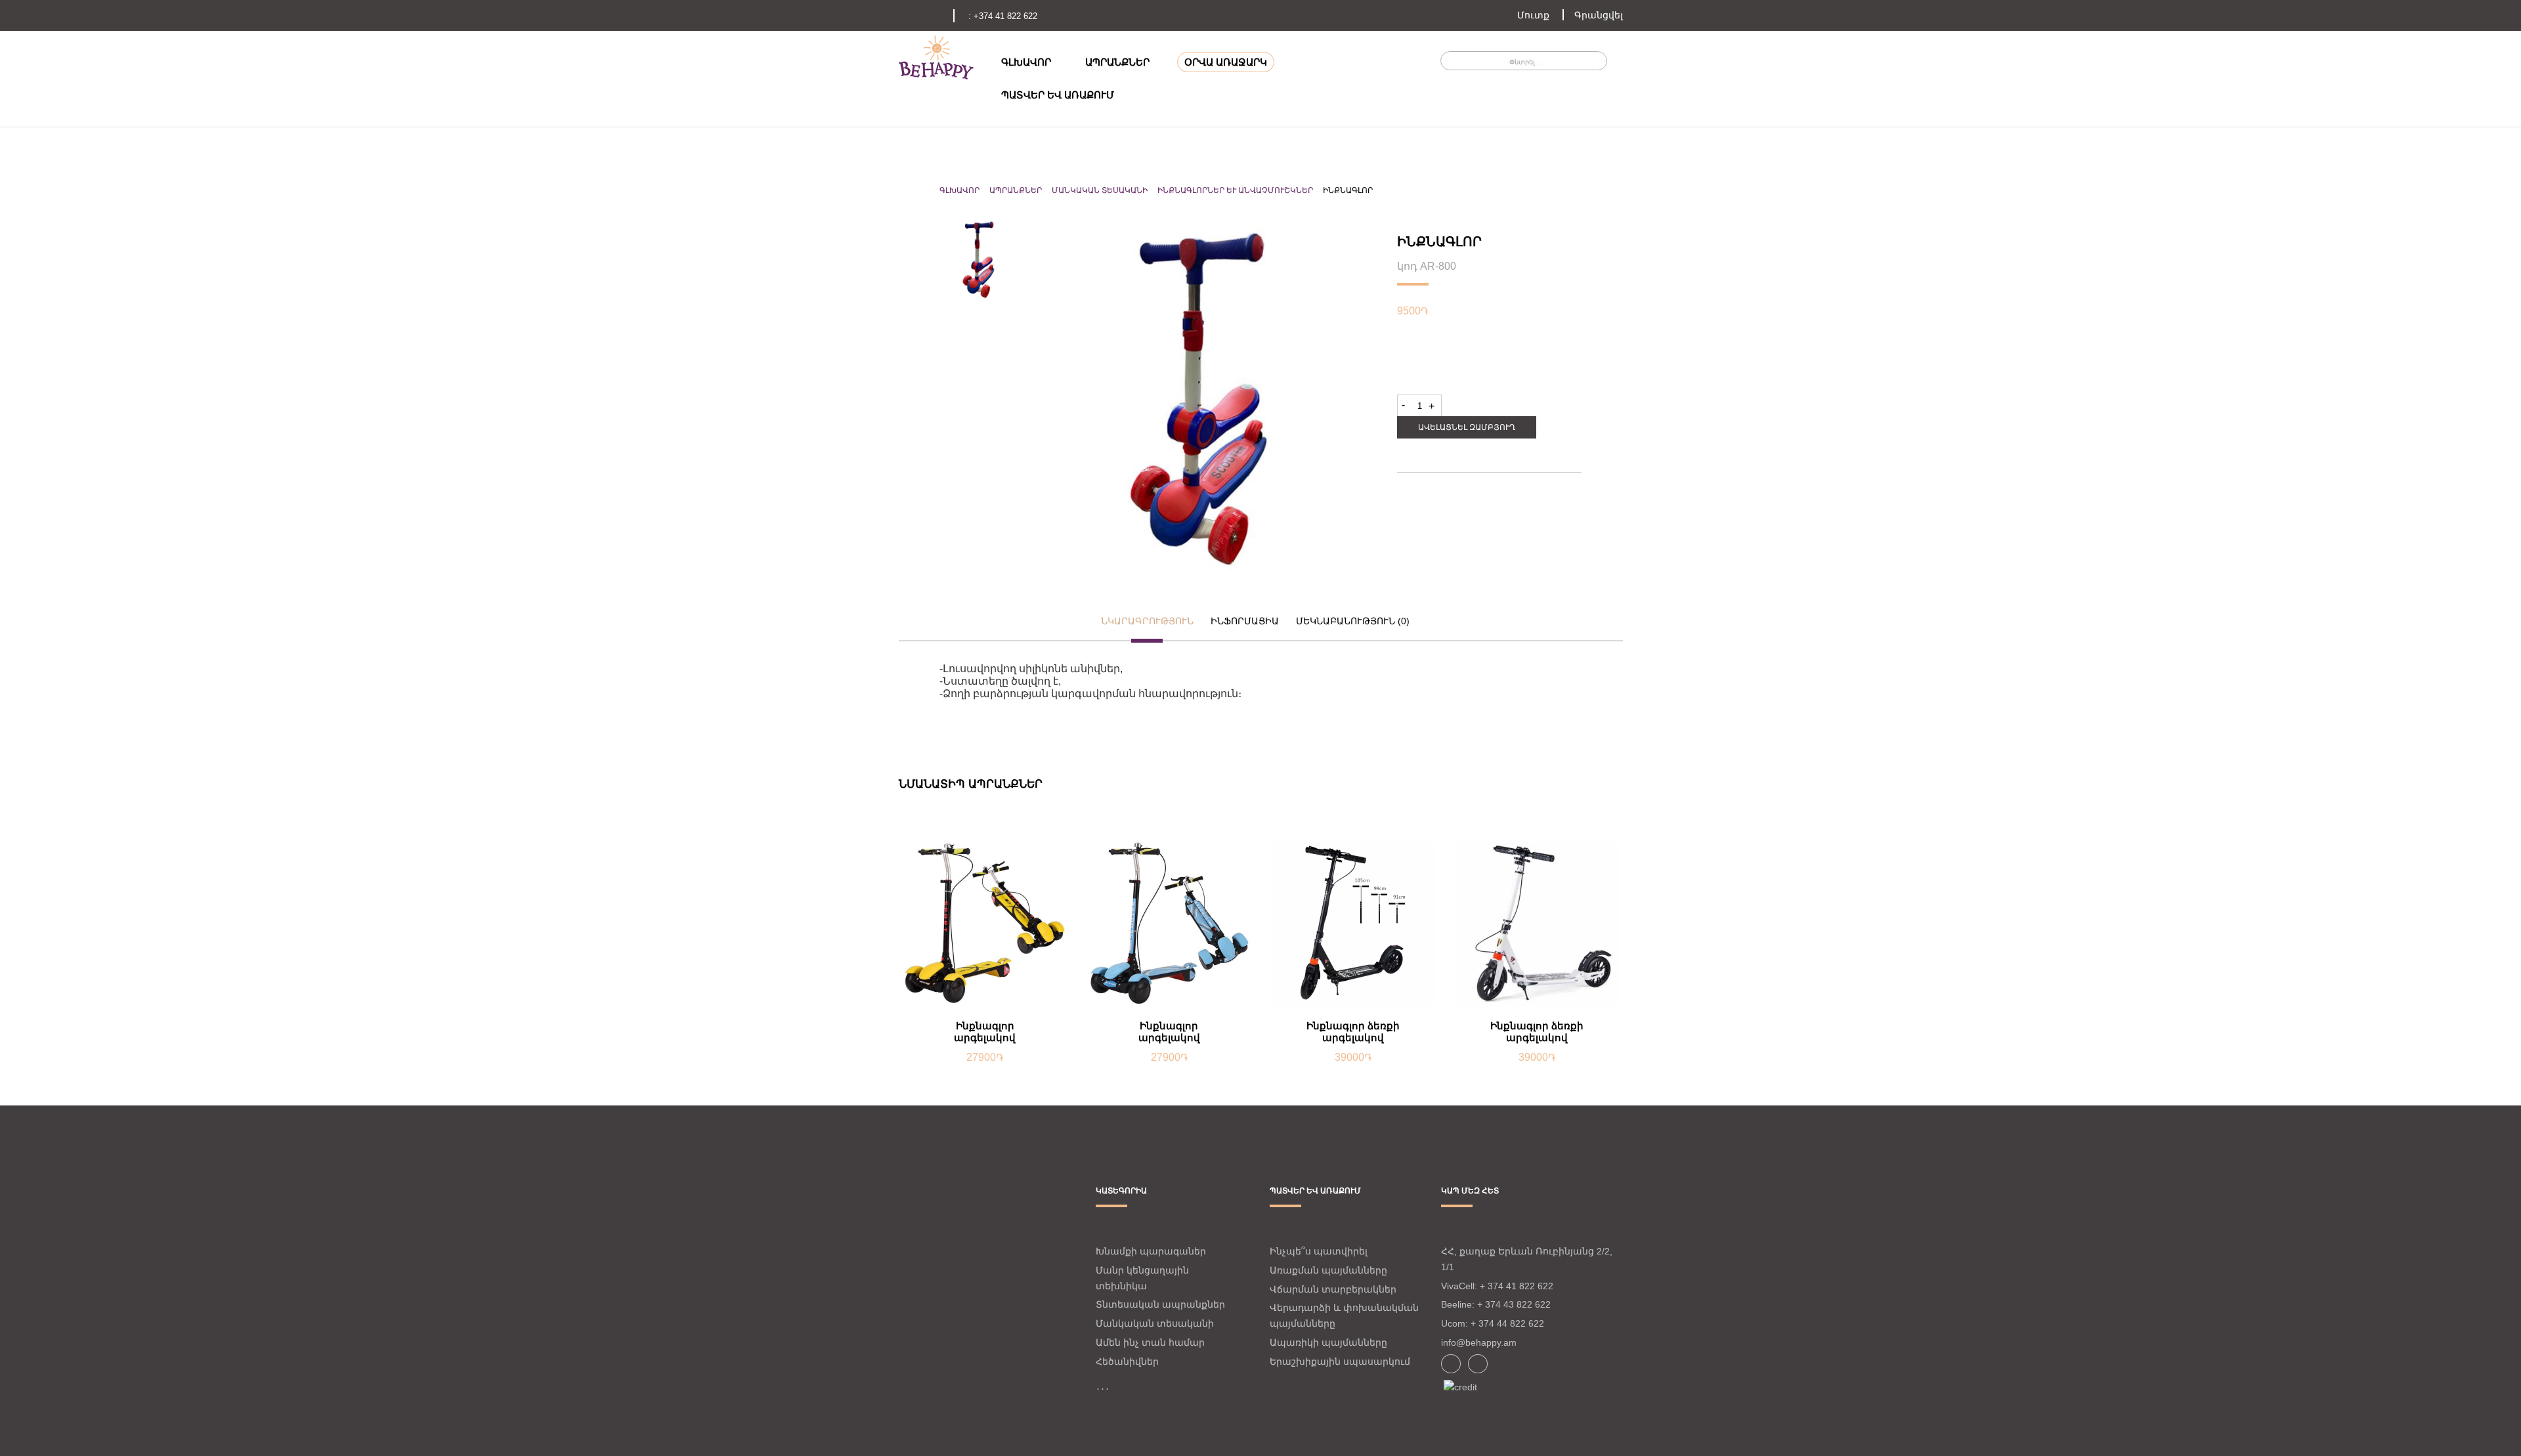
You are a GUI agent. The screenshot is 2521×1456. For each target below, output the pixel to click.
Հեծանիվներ (1127, 1361)
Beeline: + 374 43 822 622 (1496, 1304)
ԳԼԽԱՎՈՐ (1026, 62)
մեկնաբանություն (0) (1353, 621)
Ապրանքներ (1016, 190)
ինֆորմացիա (1245, 621)
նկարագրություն (1147, 621)
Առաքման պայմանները (1328, 1270)
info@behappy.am (1479, 1342)
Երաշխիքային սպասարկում (1340, 1361)
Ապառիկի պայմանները (1328, 1342)
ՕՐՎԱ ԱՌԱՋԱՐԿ (1226, 62)
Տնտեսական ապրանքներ (1160, 1304)
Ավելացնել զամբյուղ (1467, 427)
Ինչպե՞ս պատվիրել (1319, 1251)
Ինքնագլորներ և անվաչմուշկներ (1235, 190)
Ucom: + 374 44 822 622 (1493, 1323)
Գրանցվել (1599, 15)
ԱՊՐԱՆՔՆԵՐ (1117, 62)
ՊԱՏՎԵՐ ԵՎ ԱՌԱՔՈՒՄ (1058, 95)
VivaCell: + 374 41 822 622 (1497, 1286)
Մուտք (1533, 15)
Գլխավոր (959, 190)
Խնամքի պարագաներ (1151, 1251)
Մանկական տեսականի (1100, 190)
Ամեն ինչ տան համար (1150, 1342)
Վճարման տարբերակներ (1333, 1289)
